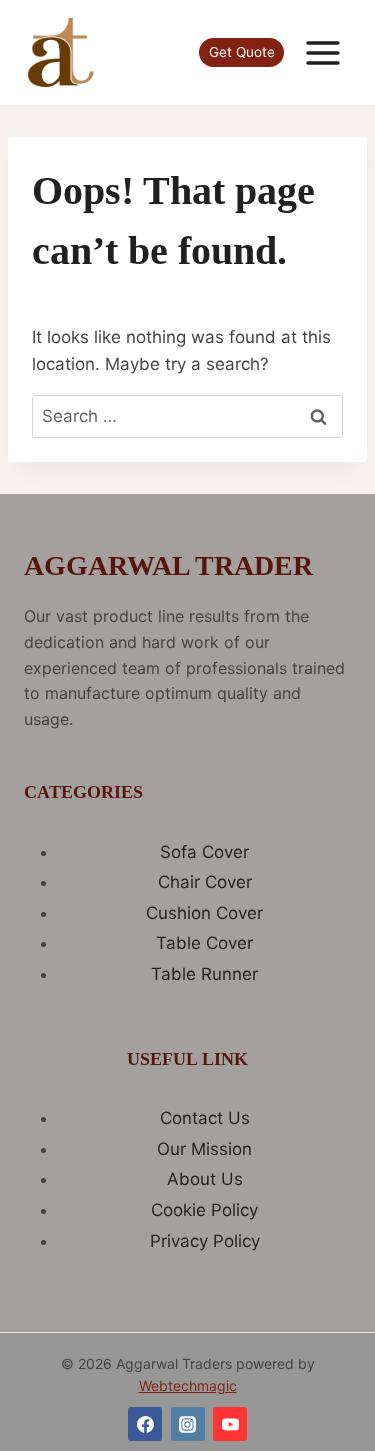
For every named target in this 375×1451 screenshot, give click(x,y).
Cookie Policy (204, 1210)
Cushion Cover (204, 913)
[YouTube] (230, 1424)
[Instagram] (188, 1424)
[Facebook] (145, 1424)
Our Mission (204, 1149)
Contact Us (205, 1118)
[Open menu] (322, 52)
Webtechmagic (188, 1385)
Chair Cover (205, 882)
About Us (205, 1179)
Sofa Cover (204, 852)
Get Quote (242, 52)
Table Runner (204, 974)
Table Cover (204, 943)
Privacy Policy (205, 1241)
